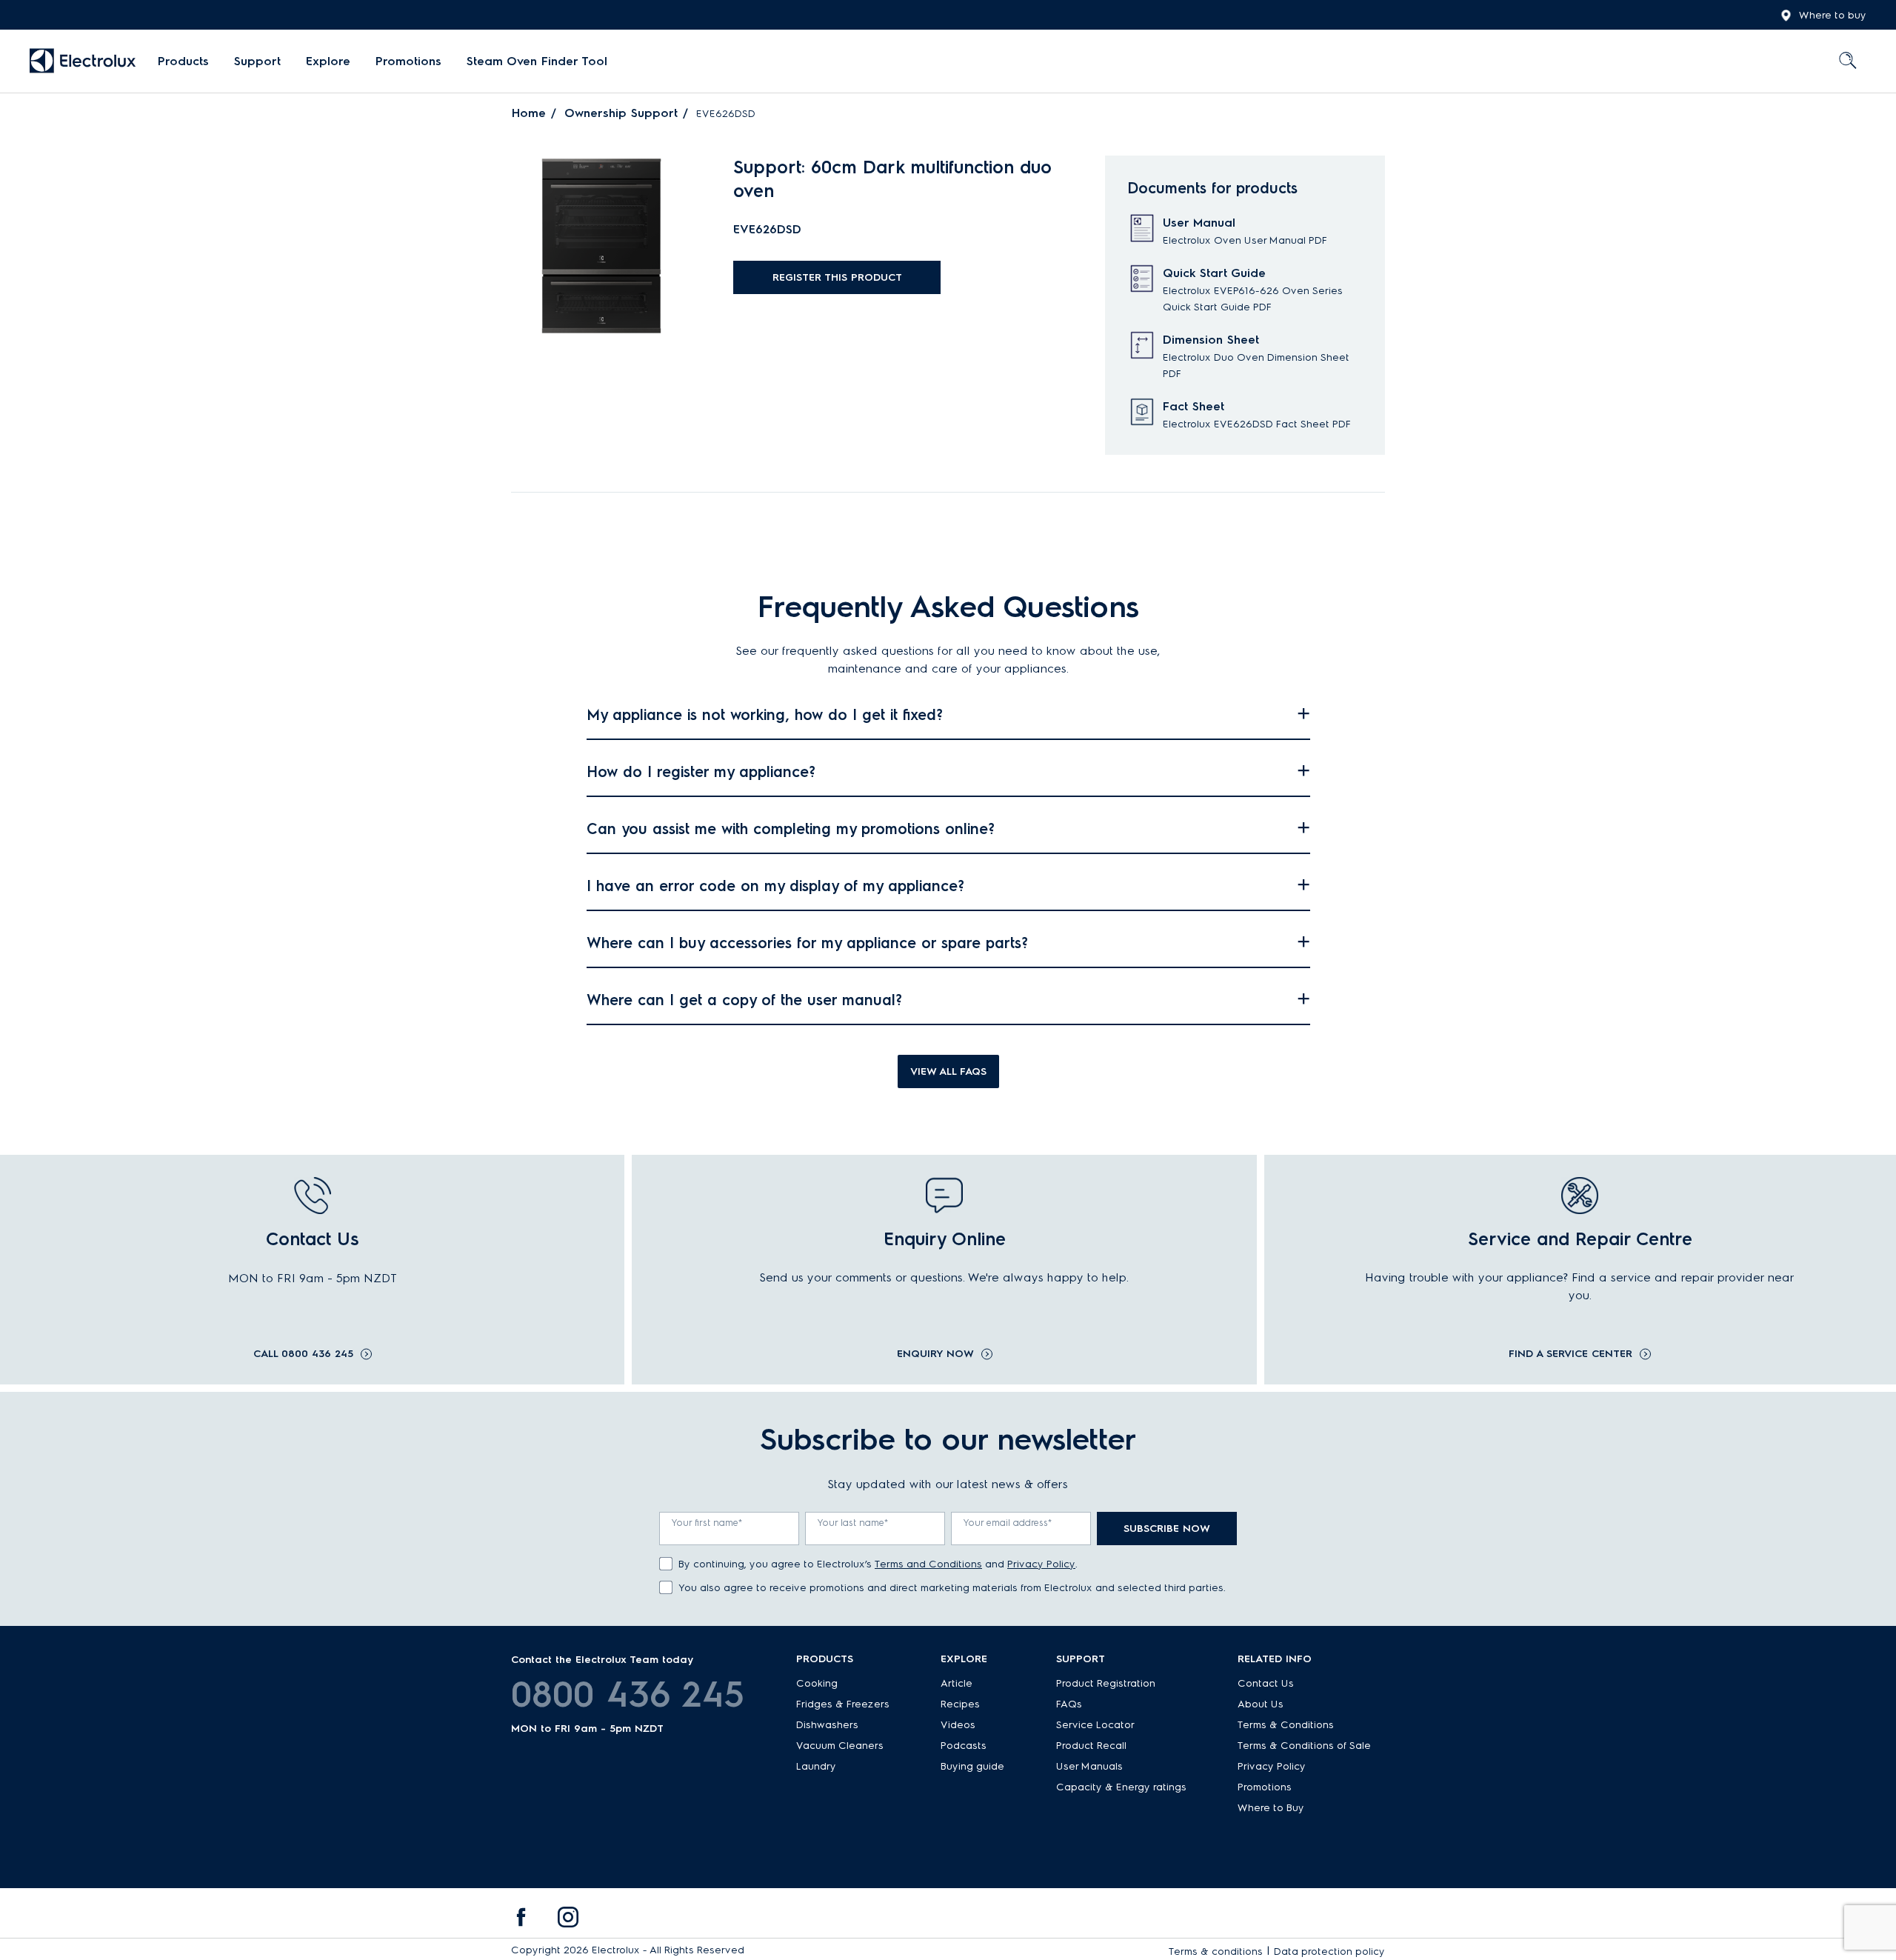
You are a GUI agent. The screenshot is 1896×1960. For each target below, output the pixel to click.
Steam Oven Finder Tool (537, 61)
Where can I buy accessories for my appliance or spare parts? (807, 943)
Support (257, 61)
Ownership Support (621, 113)
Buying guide (972, 1766)
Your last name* (853, 1523)
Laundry (816, 1766)
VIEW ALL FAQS (948, 1071)
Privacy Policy (1041, 1564)
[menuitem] (183, 61)
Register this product (837, 277)
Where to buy (1833, 15)
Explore (328, 61)
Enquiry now (935, 1354)
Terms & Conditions (1286, 1725)
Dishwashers (827, 1725)
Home (529, 113)
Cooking (817, 1683)
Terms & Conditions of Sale (1304, 1746)
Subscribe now (1167, 1529)
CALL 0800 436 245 (303, 1354)
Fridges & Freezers (843, 1704)
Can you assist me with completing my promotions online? (791, 829)
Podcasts (964, 1746)
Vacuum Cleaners (840, 1746)
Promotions (408, 61)
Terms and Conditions (928, 1564)
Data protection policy (1329, 1951)
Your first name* (707, 1523)
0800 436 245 (628, 1694)
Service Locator (1095, 1725)
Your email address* (1008, 1523)
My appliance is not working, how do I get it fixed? (765, 715)
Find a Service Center (1570, 1354)
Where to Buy (1271, 1808)
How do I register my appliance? (701, 772)
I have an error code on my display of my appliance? (775, 886)
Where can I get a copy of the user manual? (744, 1000)
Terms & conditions (1216, 1951)
